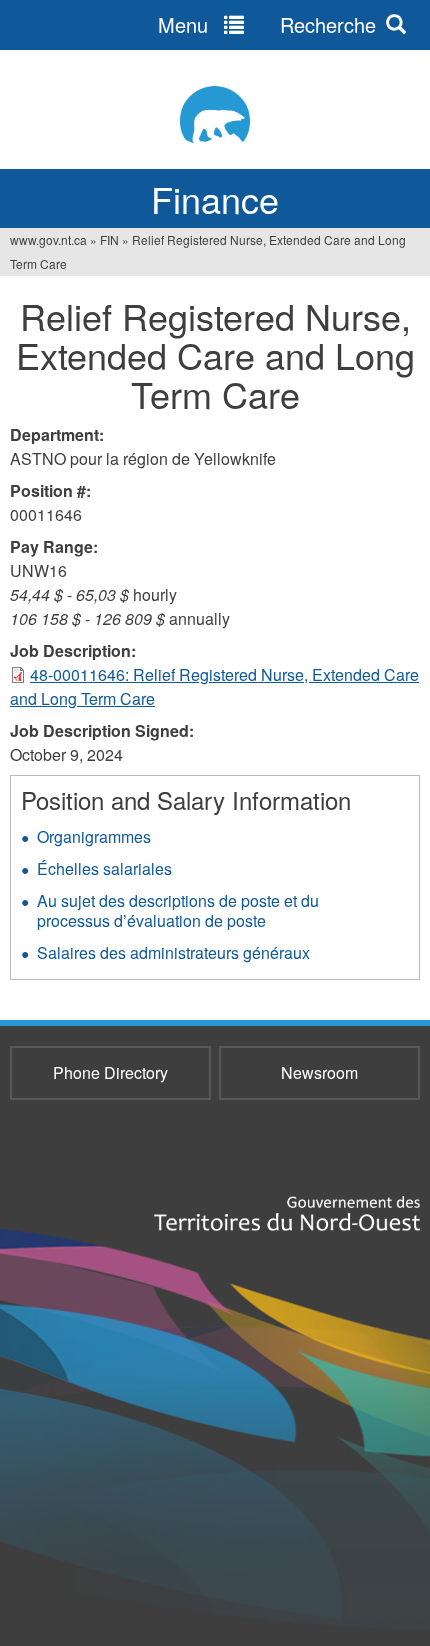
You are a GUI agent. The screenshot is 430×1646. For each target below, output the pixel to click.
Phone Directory (110, 1072)
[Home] (215, 114)
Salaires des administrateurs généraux (173, 952)
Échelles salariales (104, 868)
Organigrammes (94, 836)
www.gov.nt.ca (48, 239)
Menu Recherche (267, 24)
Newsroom (319, 1072)
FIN (109, 239)
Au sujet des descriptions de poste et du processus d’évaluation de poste (178, 910)
